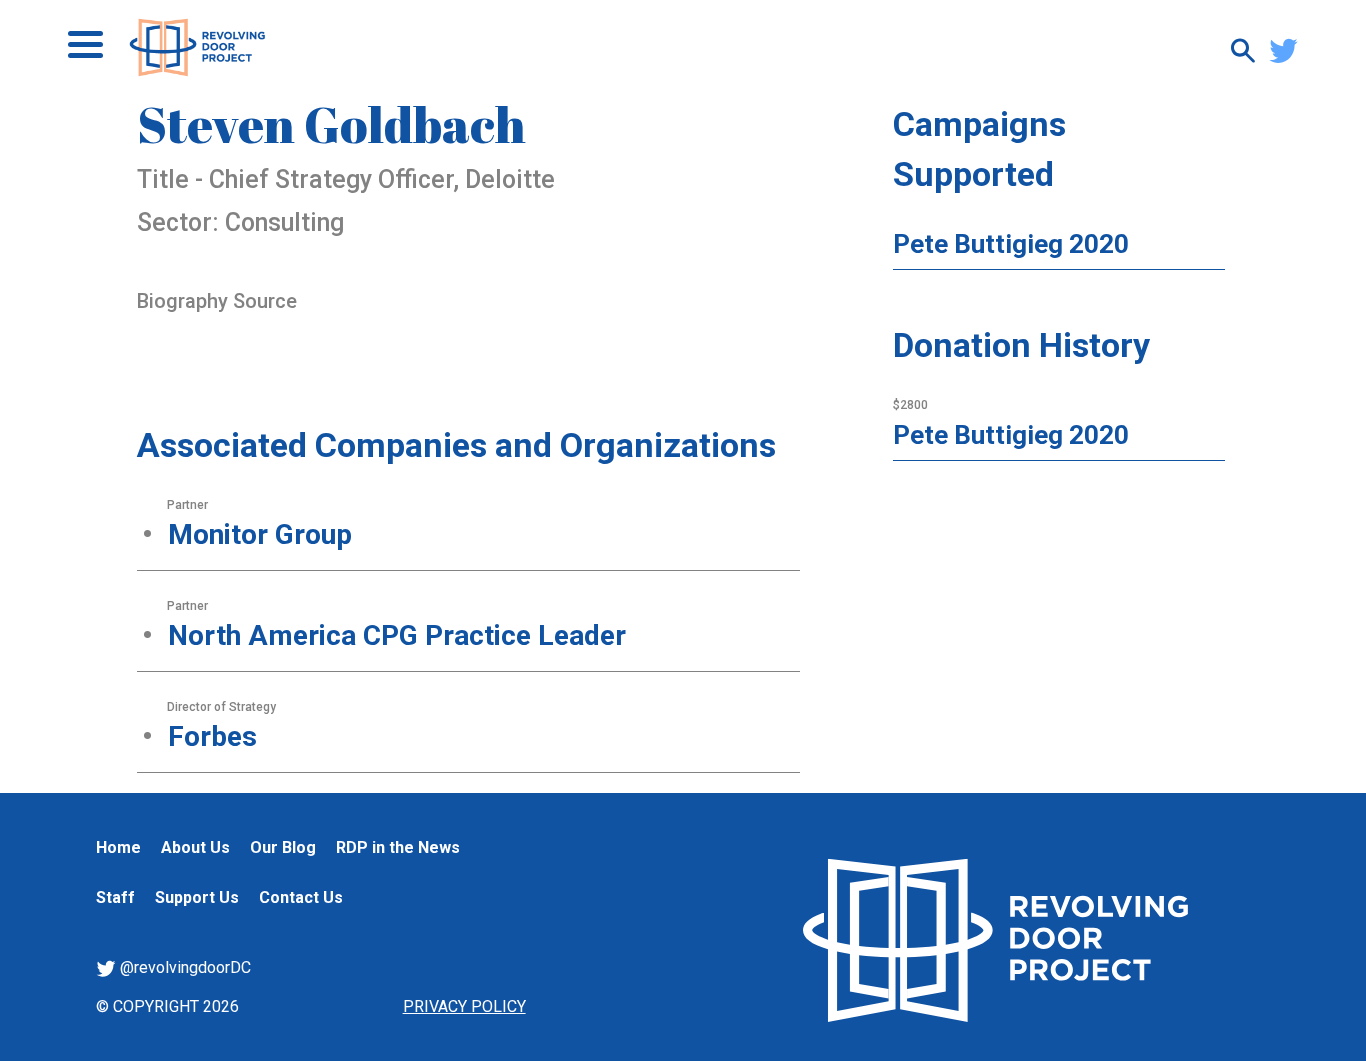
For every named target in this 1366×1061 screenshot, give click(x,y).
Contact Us (301, 897)
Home (118, 847)
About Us (195, 847)
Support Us (197, 897)
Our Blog (283, 847)
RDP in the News (398, 847)
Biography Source (217, 301)
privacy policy (464, 1006)
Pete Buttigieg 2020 (1011, 244)
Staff (115, 897)
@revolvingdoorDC (183, 967)
